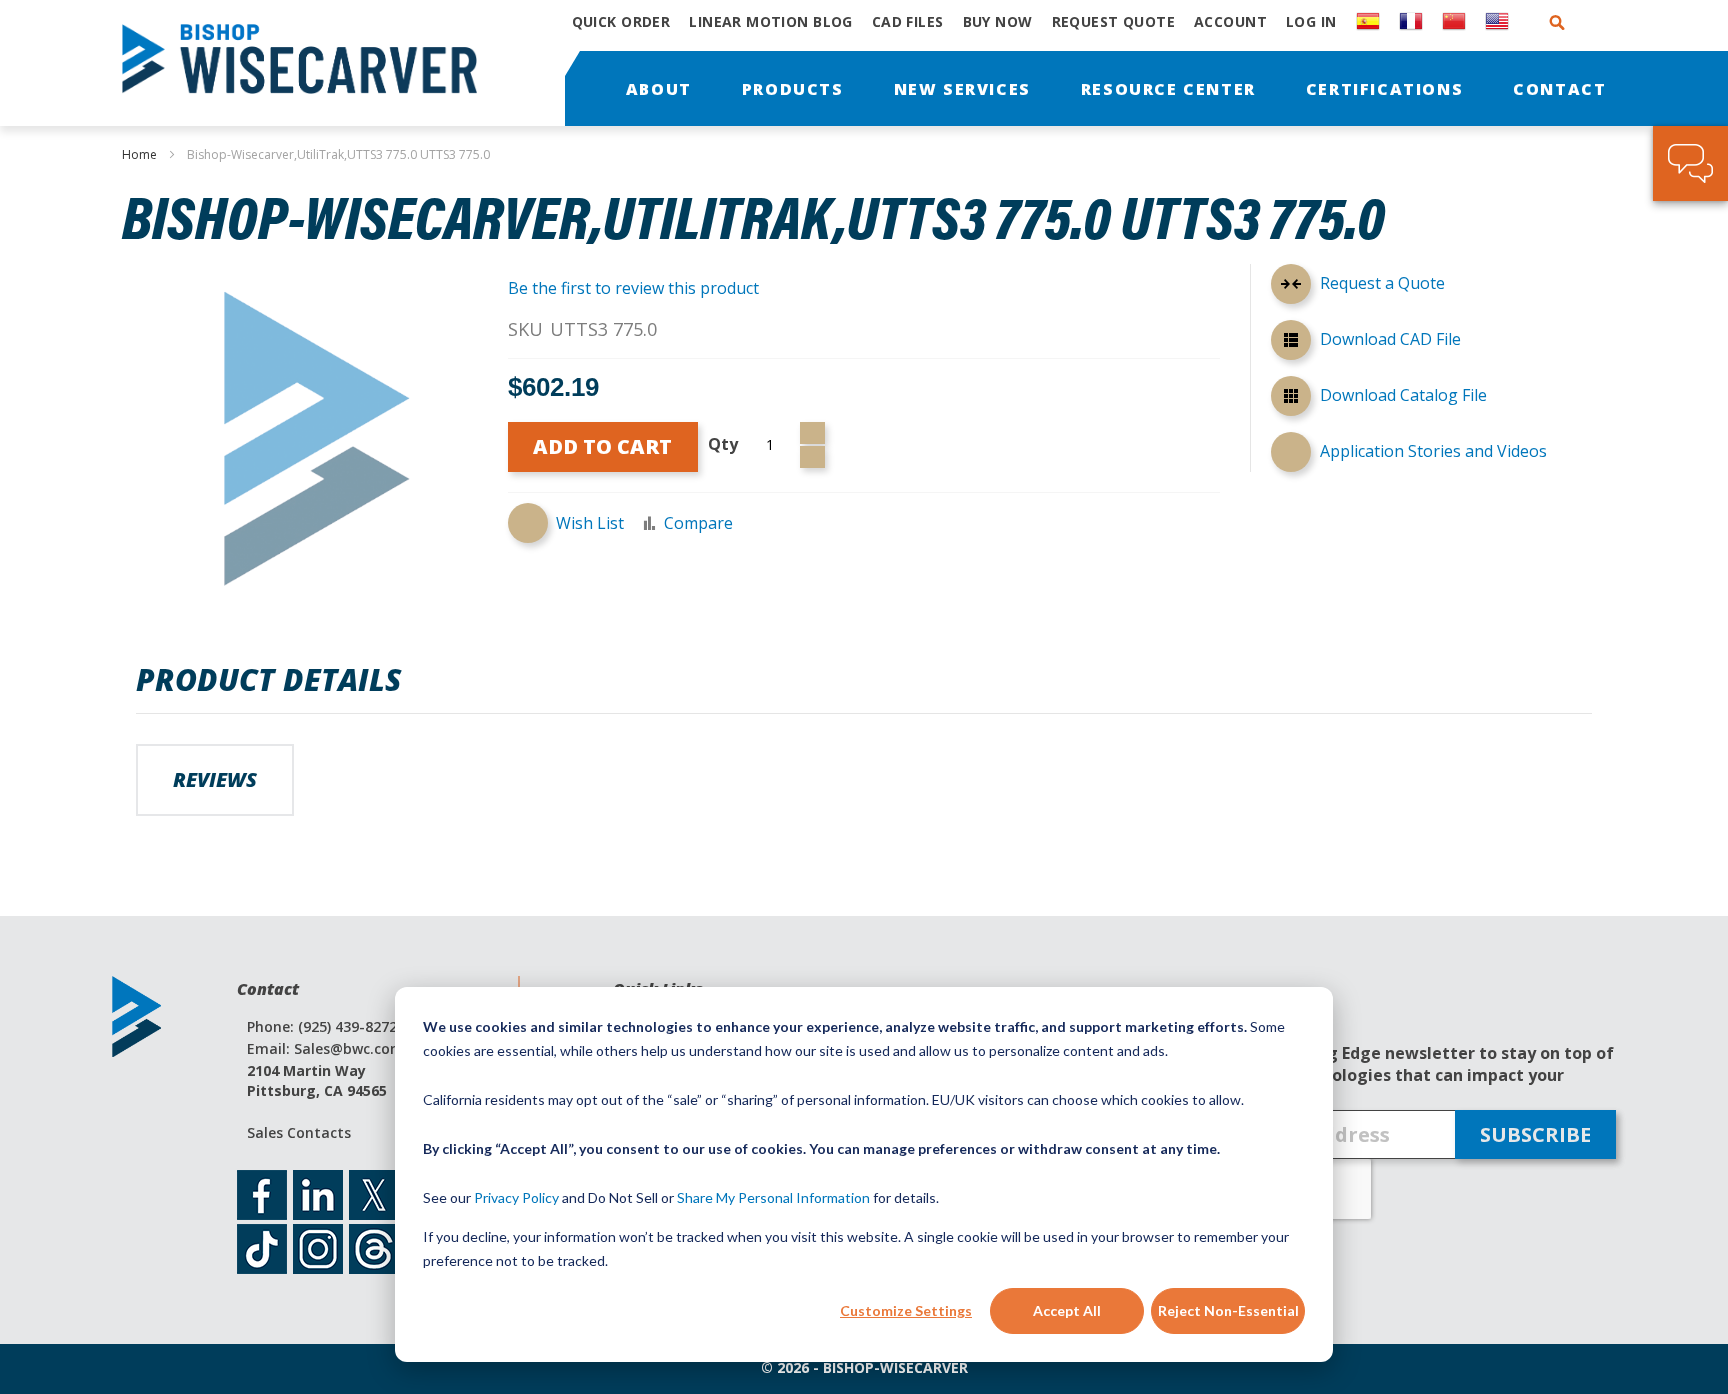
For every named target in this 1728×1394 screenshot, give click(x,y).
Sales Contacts (299, 1132)
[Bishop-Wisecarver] (311, 62)
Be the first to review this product (633, 288)
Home (139, 154)
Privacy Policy (516, 1197)
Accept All (1067, 1310)
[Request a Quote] (1291, 287)
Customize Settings (906, 1310)
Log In (1311, 21)
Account (1230, 21)
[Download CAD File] (1291, 343)
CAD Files (908, 21)
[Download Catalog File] (1291, 399)
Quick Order (621, 21)
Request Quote (1113, 21)
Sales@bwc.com (349, 1048)
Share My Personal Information (773, 1197)
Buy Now (998, 21)
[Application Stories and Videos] (1291, 452)
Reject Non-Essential (1228, 1310)
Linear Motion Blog (771, 21)
